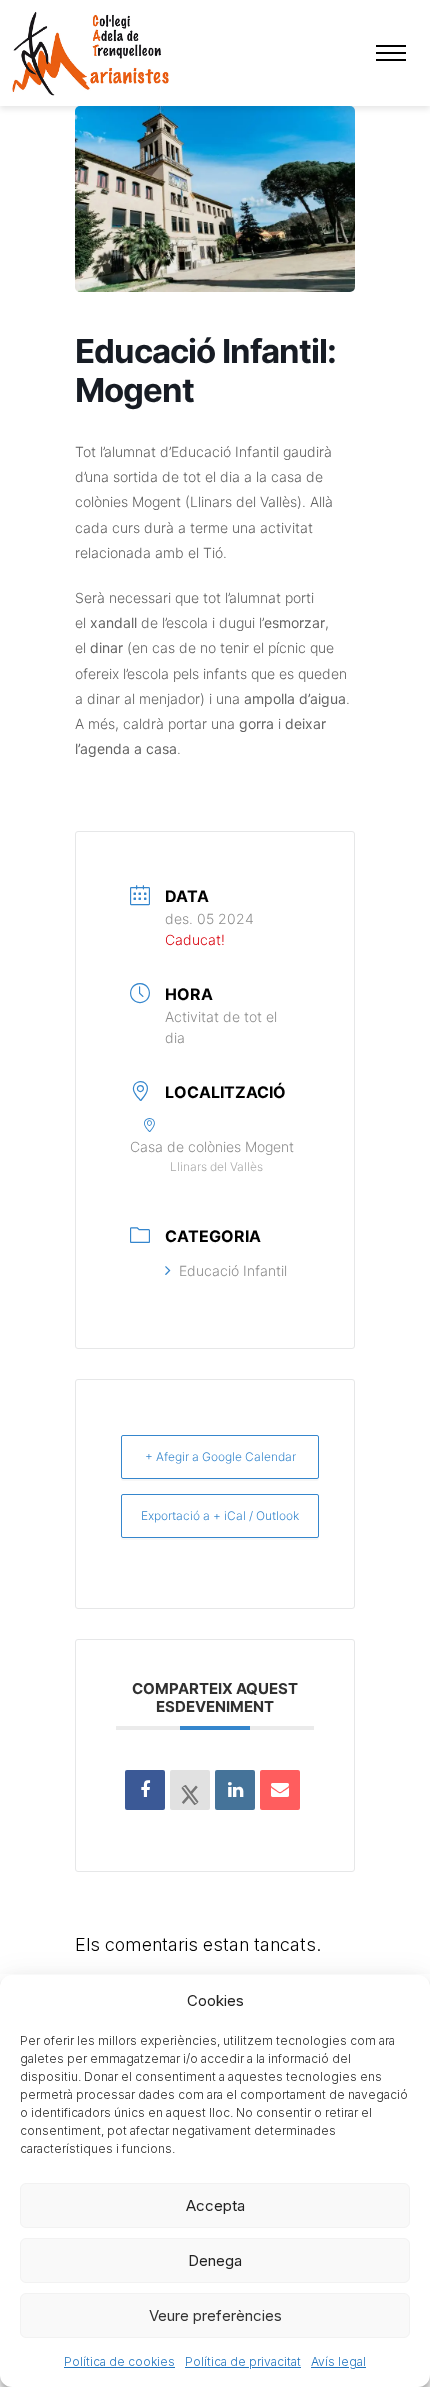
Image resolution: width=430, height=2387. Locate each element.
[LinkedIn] (235, 1790)
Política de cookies (119, 2361)
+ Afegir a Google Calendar (220, 1456)
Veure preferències (215, 2315)
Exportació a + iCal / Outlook (220, 1515)
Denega (215, 2260)
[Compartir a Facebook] (145, 1790)
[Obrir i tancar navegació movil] (391, 53)
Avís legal (338, 2361)
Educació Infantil (233, 1270)
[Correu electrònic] (280, 1790)
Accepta (215, 2205)
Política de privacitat (243, 2361)
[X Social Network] (190, 1790)
